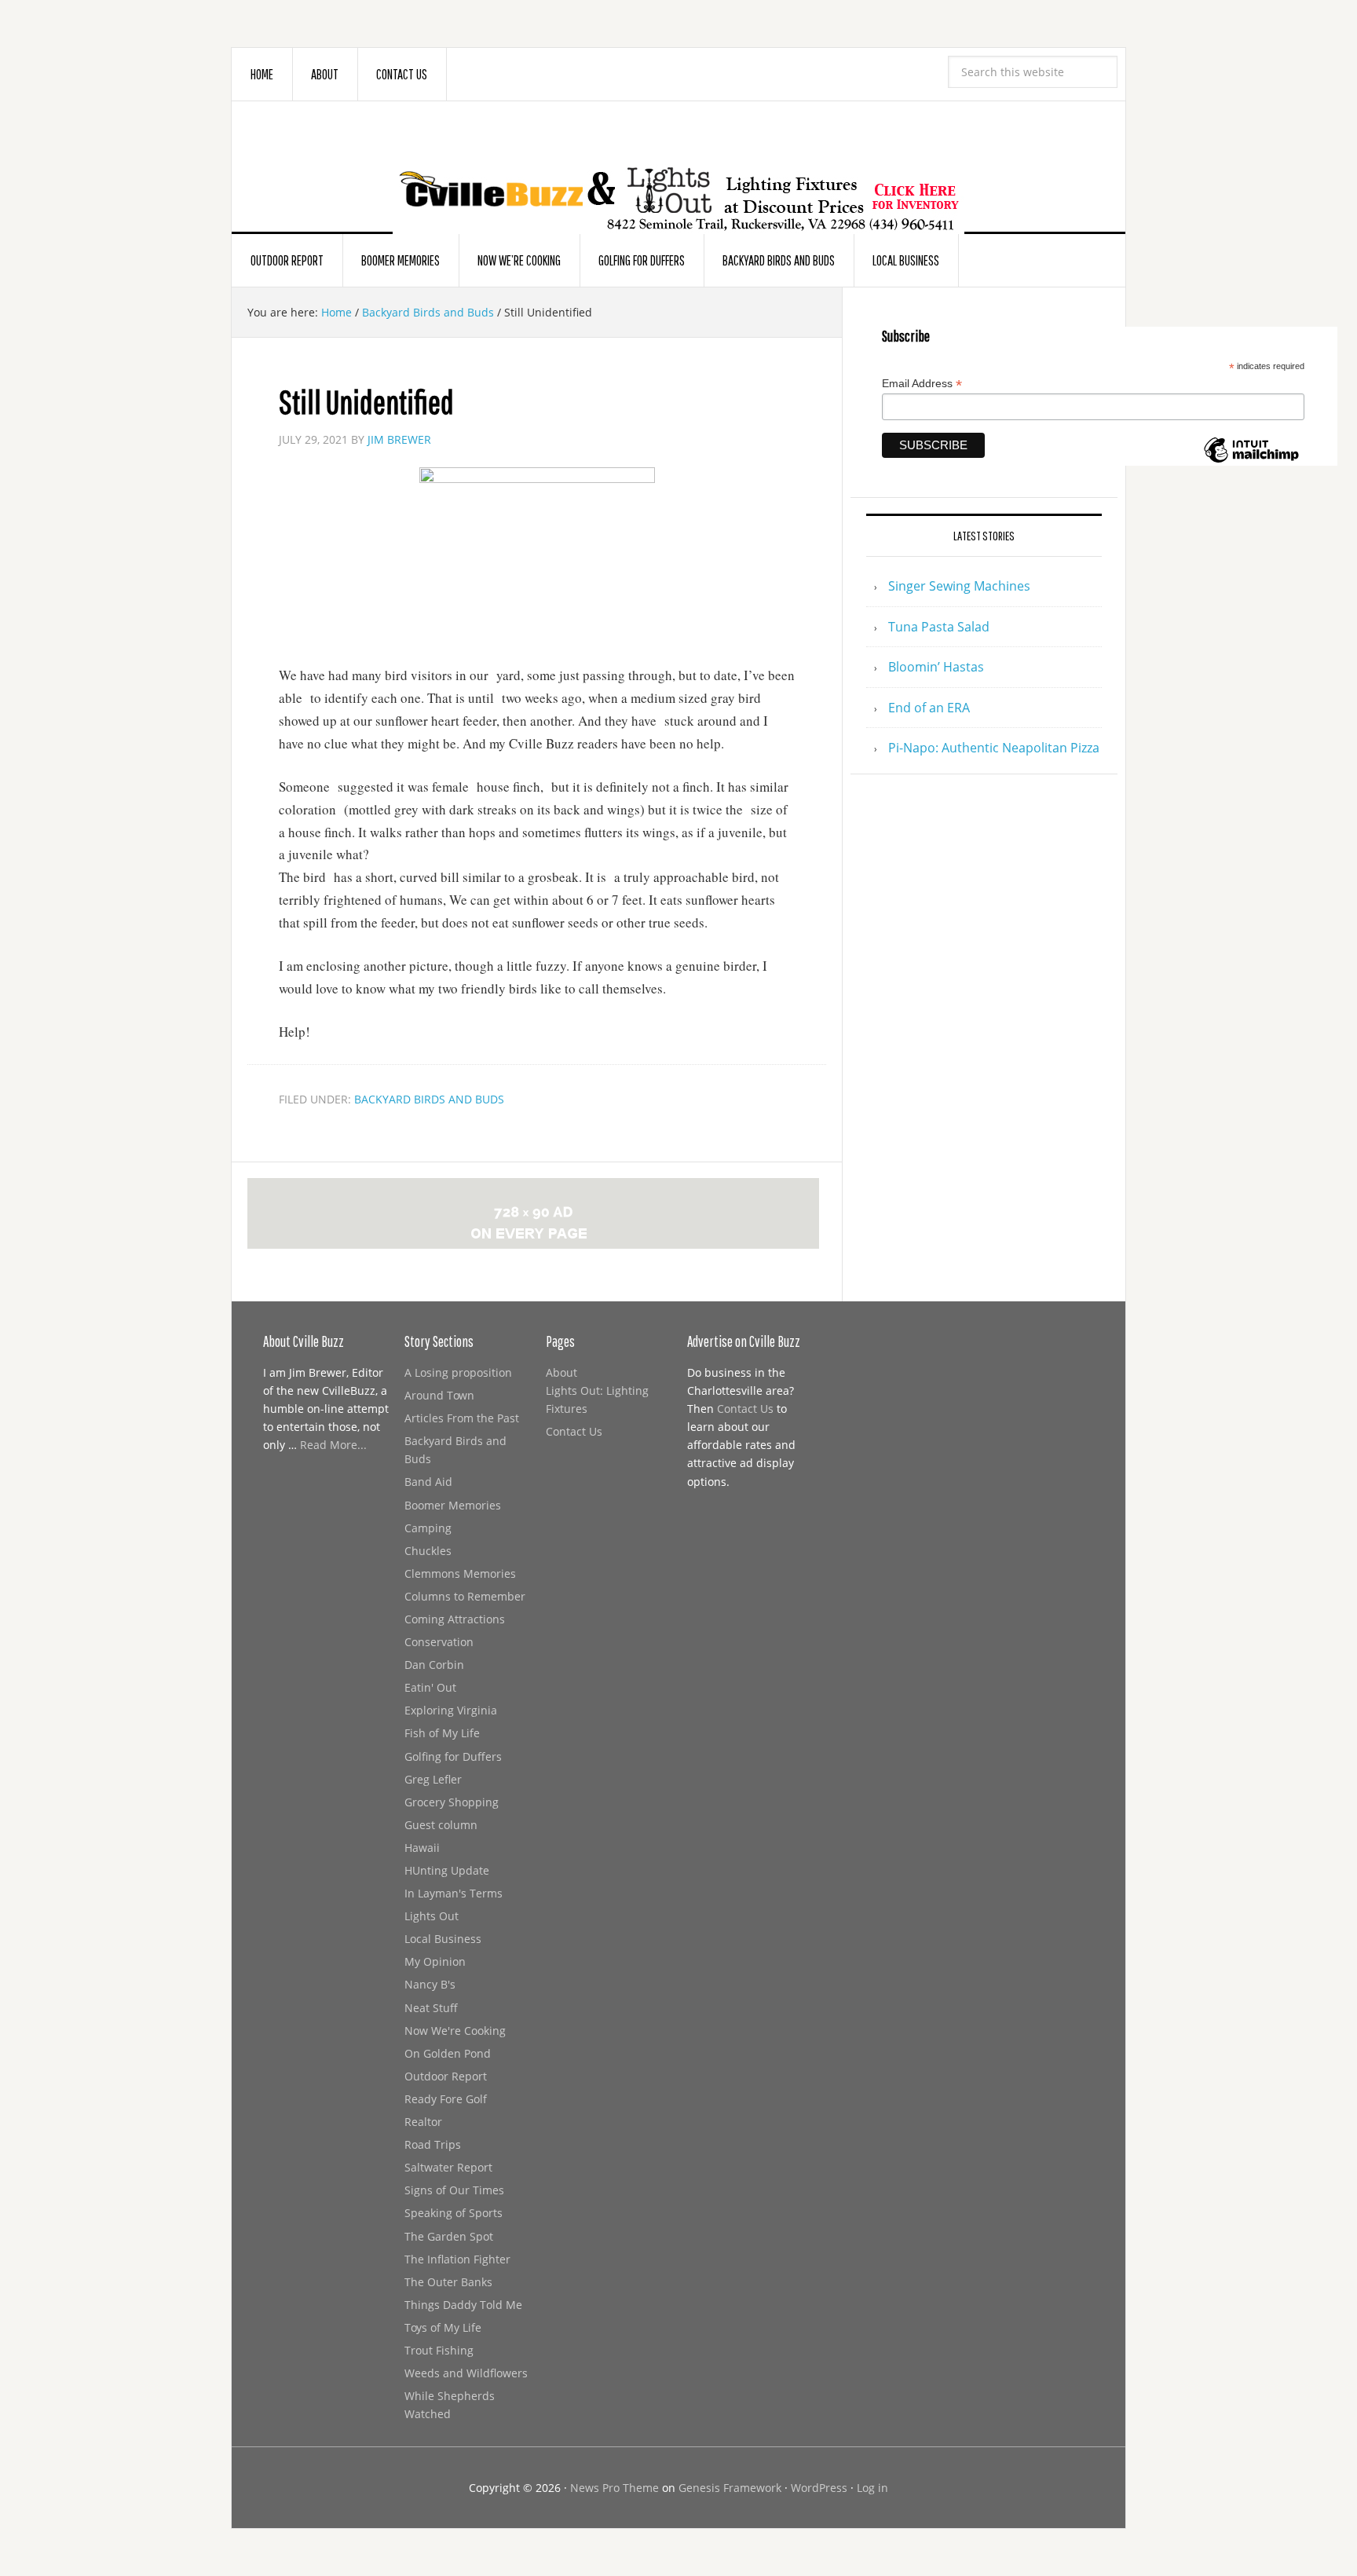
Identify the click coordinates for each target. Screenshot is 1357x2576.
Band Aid (428, 1482)
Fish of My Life (442, 1733)
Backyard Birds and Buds (429, 1099)
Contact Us (574, 1431)
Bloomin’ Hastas (936, 667)
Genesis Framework (730, 2488)
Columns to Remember (465, 1596)
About (561, 1372)
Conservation (439, 1642)
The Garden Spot (449, 2236)
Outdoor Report (446, 2076)
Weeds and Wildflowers (466, 2373)
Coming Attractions (455, 1619)
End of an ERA (929, 708)
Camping (428, 1528)
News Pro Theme (614, 2488)
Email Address (922, 384)
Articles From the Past (462, 1418)
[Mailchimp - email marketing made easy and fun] (1251, 459)
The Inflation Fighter (457, 2259)
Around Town (439, 1395)
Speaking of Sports (454, 2213)
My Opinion (435, 1961)
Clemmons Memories (460, 1573)
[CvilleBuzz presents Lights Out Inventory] (678, 174)
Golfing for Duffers (453, 1756)
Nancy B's (430, 1984)
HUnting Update (447, 1870)
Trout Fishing (439, 2350)
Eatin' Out (430, 1687)
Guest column (441, 1825)
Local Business (443, 1939)
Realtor (423, 2122)
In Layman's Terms (454, 1893)
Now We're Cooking (455, 2031)
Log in (872, 2488)
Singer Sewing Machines (959, 586)
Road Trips (433, 2144)
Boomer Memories (453, 1505)
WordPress (819, 2488)
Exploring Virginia (451, 1710)
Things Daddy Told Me (463, 2305)
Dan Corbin (434, 1665)
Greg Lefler (433, 1779)
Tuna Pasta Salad (939, 627)
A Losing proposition (458, 1372)
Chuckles (428, 1551)
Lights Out (432, 1916)
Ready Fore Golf (446, 2099)
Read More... (333, 1445)
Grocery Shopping (452, 1802)
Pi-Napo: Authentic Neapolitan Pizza (994, 748)
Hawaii (422, 1848)
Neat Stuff (431, 2008)
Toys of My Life (443, 2327)
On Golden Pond (448, 2053)
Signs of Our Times (454, 2190)
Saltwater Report (448, 2167)
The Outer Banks (448, 2282)
